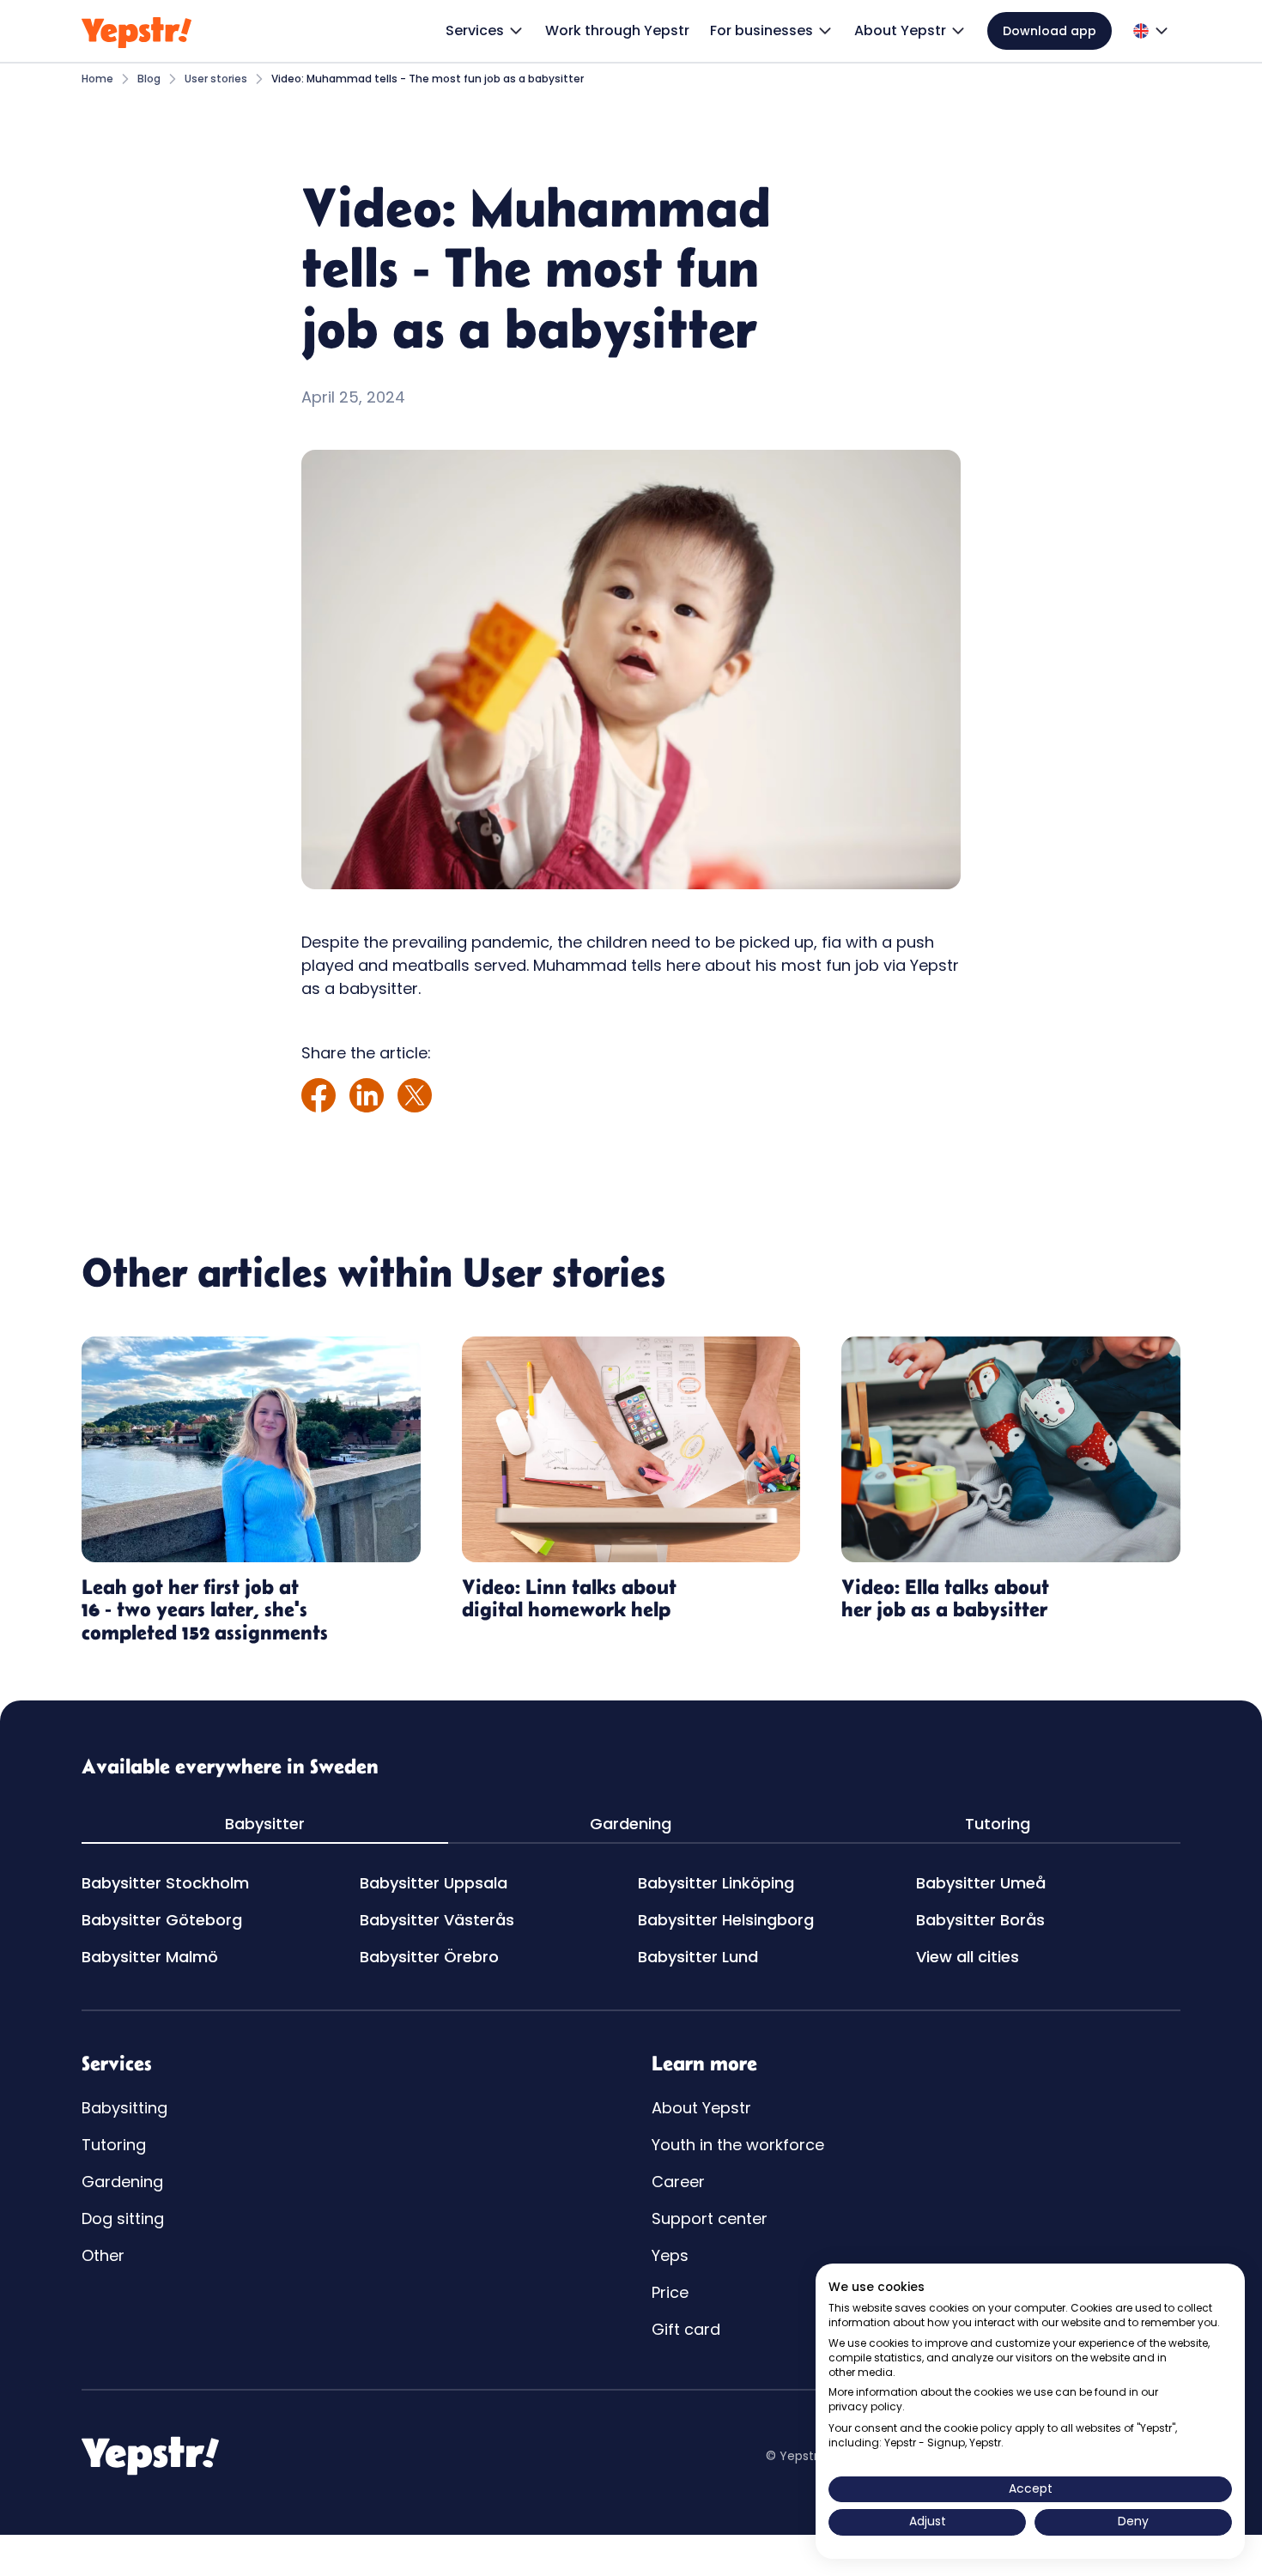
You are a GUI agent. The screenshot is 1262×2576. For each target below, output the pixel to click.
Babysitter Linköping (716, 1883)
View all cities (968, 1957)
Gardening (122, 2182)
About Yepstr (701, 2108)
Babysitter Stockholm (165, 1883)
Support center (710, 2218)
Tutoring (114, 2145)
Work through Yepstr (617, 30)
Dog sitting (123, 2218)
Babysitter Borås (980, 1920)
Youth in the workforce (738, 2145)
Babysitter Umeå (981, 1883)
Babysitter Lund (698, 1957)
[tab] (265, 1824)
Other (103, 2255)
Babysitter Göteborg (162, 1920)
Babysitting (124, 2108)
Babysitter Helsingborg (726, 1920)
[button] (485, 31)
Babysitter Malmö (150, 1957)
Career (678, 2182)
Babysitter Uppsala (434, 1883)
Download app (1050, 31)
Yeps (670, 2255)
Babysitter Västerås (437, 1920)
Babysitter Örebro (429, 1957)
